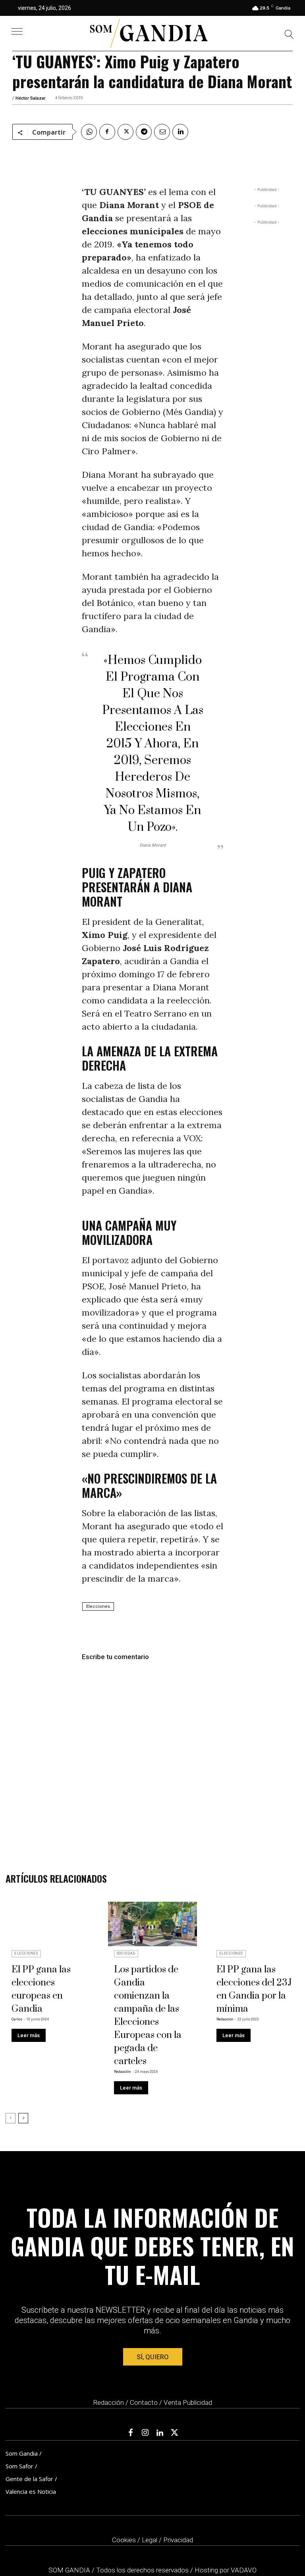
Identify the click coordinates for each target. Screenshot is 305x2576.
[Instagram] (145, 2433)
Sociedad (126, 1953)
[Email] (162, 132)
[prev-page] (11, 2118)
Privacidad (178, 2540)
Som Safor (19, 2466)
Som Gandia (22, 2453)
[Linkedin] (180, 132)
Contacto (144, 2402)
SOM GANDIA (70, 2570)
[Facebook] (107, 132)
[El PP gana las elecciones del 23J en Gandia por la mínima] (255, 1924)
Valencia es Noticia (31, 2491)
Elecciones (98, 1606)
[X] (125, 132)
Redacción (123, 2072)
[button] (289, 36)
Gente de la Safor (29, 2479)
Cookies (124, 2540)
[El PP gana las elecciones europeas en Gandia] (50, 1924)
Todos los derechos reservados (143, 2570)
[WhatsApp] (89, 132)
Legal (150, 2540)
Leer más (29, 2035)
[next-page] (23, 2118)
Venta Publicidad (188, 2402)
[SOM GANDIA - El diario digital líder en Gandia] (149, 33)
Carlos (17, 2019)
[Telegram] (144, 132)
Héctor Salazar (31, 98)
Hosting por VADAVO (226, 2570)
